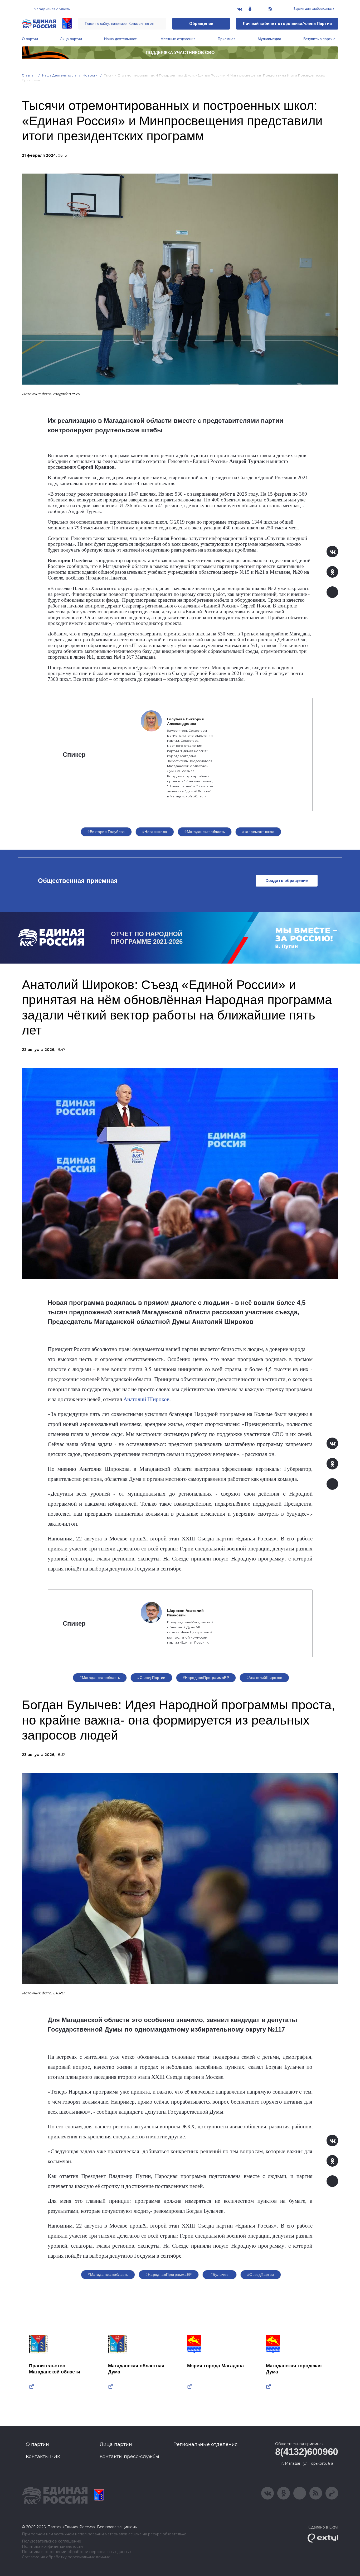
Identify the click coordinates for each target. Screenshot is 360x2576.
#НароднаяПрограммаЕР (206, 1678)
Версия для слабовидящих (313, 9)
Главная (29, 75)
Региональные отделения (206, 2444)
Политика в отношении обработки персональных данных (77, 2552)
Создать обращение (287, 881)
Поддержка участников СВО (180, 53)
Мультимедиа (269, 39)
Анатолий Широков (146, 1399)
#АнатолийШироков (264, 1678)
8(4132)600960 (307, 2452)
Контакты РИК (43, 2457)
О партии (30, 39)
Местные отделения (178, 39)
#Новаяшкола (155, 832)
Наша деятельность (121, 39)
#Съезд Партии (151, 1678)
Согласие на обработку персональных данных (66, 2557)
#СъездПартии (261, 2275)
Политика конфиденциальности (52, 2547)
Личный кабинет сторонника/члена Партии (287, 24)
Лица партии (71, 39)
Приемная (227, 39)
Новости (90, 75)
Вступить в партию (319, 39)
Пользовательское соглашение (52, 2541)
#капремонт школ (258, 832)
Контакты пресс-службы (129, 2457)
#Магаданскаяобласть (205, 832)
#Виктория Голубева (106, 832)
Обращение (201, 24)
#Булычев (219, 2275)
